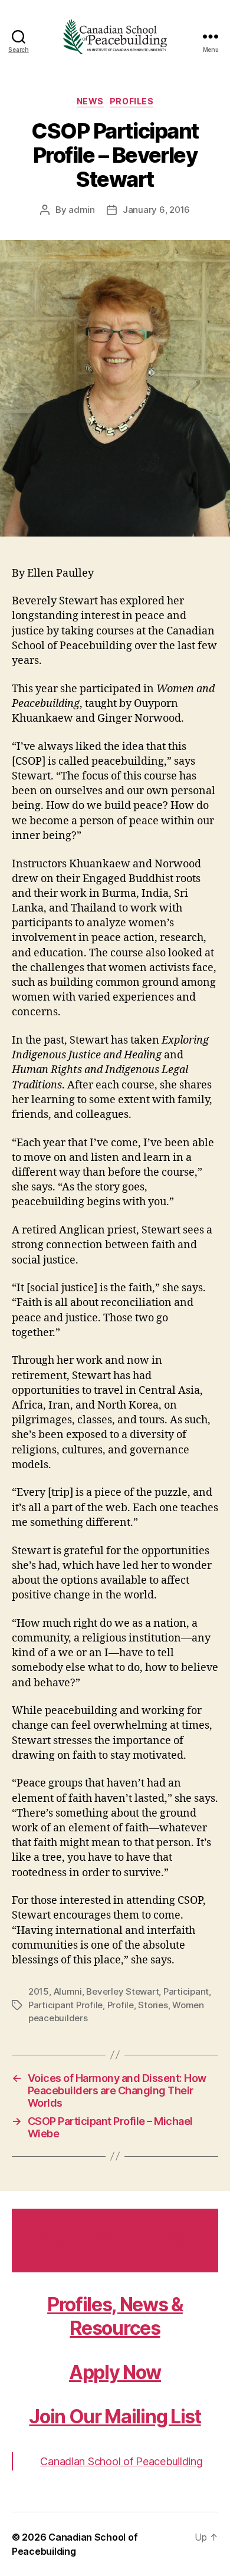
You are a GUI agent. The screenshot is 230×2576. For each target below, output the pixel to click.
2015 (39, 1991)
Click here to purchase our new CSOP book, (115, 2240)
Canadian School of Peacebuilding (121, 2461)
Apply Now (115, 2372)
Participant (186, 1991)
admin (82, 210)
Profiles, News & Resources (115, 2316)
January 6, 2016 (156, 210)
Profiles (132, 101)
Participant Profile (65, 2005)
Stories (153, 2005)
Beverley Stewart (122, 1991)
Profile (121, 2005)
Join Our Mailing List (115, 2417)
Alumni (68, 1991)
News (90, 101)
